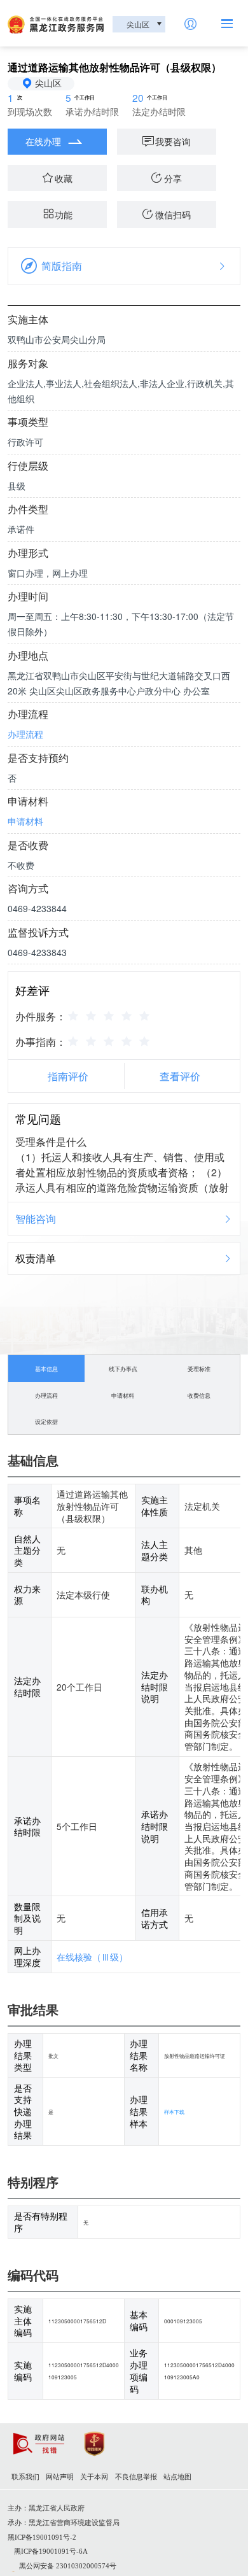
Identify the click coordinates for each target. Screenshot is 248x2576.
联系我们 (25, 2477)
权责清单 (36, 1258)
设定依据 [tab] (46, 1421)
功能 (64, 215)
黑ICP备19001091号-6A (51, 2551)
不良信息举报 (136, 2477)
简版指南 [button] (62, 266)
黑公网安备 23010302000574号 (68, 2566)
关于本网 (94, 2477)
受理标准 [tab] (199, 1369)
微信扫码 (173, 215)
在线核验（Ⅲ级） (92, 1957)
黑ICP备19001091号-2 (42, 2537)
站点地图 (177, 2477)
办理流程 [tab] (46, 1395)
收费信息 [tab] (199, 1395)
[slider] (111, 1015)
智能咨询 (36, 1219)
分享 (173, 178)
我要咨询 (173, 141)
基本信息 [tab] (46, 1369)
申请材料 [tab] (123, 1395)
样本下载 (174, 2111)
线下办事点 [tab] (123, 1369)
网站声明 (60, 2477)
